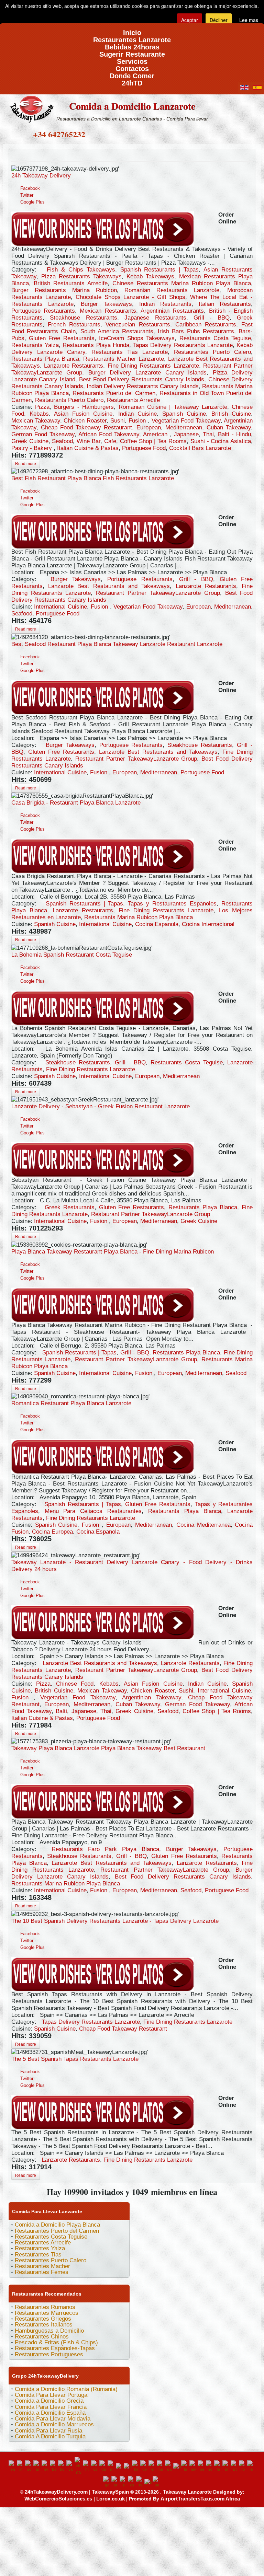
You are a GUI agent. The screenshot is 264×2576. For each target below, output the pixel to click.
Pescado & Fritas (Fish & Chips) (56, 2342)
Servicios (132, 59)
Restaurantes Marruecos (47, 2313)
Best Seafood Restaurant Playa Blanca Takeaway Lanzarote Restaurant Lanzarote (117, 644)
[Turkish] (148, 2482)
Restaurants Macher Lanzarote (124, 359)
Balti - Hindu (234, 434)
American (156, 434)
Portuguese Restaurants (43, 311)
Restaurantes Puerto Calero (212, 352)
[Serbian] (115, 2482)
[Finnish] (120, 2466)
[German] (144, 2466)
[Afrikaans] (21, 2466)
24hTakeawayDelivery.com (57, 2492)
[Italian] (177, 2466)
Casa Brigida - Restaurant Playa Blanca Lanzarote (76, 803)
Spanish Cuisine (184, 414)
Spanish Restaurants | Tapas (160, 270)
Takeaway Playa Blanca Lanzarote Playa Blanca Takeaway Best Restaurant (108, 1748)
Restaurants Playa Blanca (45, 359)
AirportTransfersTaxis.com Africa (200, 2499)
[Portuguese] (235, 2466)
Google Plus (32, 202)
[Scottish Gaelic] (107, 2482)
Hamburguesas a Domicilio (49, 2331)
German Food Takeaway (43, 434)
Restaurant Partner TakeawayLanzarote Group (158, 593)
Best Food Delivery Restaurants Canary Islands (142, 379)
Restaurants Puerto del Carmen (114, 393)
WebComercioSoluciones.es (58, 2499)
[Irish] (169, 2466)
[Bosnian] (54, 2466)
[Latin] (185, 2466)
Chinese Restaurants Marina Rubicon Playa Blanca (182, 283)
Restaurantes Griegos (43, 2319)
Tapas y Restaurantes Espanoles (172, 904)
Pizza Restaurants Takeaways (81, 276)
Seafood (62, 441)
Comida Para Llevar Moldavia (53, 2419)
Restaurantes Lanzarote (132, 38)
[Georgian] (136, 2466)
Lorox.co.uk (111, 2499)
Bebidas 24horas (132, 45)
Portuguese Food (144, 448)
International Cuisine (60, 607)
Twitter (27, 195)
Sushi (118, 421)
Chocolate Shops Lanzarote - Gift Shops (130, 297)
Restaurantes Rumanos (45, 2307)
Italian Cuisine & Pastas (88, 448)
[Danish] (103, 2466)
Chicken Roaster (85, 421)
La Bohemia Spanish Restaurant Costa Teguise (72, 955)
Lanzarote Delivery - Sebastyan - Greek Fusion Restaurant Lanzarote (101, 1106)
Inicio (132, 30)
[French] (128, 2466)
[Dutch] (112, 2466)
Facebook (30, 188)
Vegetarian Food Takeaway (186, 421)
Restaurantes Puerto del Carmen (57, 2231)
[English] (13, 2466)
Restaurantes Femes (42, 2272)
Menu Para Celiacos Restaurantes (93, 1511)
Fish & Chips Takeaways (81, 270)
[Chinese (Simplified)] (79, 2466)
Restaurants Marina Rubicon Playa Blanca (139, 917)
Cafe (110, 441)
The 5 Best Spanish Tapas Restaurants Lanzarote (75, 2059)
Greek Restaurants (70, 1207)
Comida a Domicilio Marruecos (54, 2424)
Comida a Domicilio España (50, 2413)
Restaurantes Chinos (42, 2337)
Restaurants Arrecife (133, 400)
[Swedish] (140, 2482)
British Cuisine (231, 414)
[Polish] (227, 2466)
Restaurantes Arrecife (43, 2243)
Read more (26, 464)
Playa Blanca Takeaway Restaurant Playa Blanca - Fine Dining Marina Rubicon (113, 1252)
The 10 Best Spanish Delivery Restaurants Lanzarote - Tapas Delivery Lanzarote (115, 1921)
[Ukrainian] (157, 2482)
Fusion (138, 421)
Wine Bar (89, 441)
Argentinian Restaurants (172, 311)
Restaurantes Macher (42, 2266)
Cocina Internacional (208, 924)
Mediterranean (184, 428)
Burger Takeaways (106, 304)
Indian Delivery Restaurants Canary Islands (143, 386)
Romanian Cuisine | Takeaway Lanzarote (173, 407)
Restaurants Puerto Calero (69, 400)
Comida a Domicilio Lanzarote (132, 106)
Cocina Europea (52, 1532)
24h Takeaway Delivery (41, 176)
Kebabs (39, 414)
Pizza (42, 407)
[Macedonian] (194, 2466)
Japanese (186, 434)
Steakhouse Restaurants (83, 318)
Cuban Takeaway (229, 428)
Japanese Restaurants (155, 318)
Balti (61, 1711)
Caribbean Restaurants (206, 325)
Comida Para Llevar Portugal (52, 2395)
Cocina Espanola (157, 924)
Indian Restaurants (165, 304)
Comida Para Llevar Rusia (48, 2431)
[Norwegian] (210, 2466)
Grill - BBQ (212, 318)
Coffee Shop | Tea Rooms (153, 441)
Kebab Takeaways (150, 276)
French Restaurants (74, 325)
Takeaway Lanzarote (188, 2492)
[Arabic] (37, 2466)
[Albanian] (29, 2466)
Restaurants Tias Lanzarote (130, 352)
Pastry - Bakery (32, 448)
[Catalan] (70, 2466)
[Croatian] (87, 2466)
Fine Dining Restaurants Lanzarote (153, 366)
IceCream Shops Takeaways (137, 338)
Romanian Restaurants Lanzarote (172, 290)
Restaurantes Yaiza (40, 2248)
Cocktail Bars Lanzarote (200, 448)
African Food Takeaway (109, 434)
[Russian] (251, 2466)
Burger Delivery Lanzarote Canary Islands (147, 373)
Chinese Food (75, 1684)
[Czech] (95, 2466)
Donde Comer (132, 74)
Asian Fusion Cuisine (83, 414)
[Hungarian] (161, 2466)
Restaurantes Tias (38, 2255)
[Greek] (153, 2466)
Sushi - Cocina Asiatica (221, 441)
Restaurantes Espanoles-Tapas (55, 2348)
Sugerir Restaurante (132, 52)
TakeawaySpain (110, 2492)
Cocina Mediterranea (203, 1525)
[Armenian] (46, 2466)
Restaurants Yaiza (35, 345)
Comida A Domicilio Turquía (50, 2436)
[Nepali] (202, 2466)
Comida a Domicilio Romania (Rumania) (66, 2389)
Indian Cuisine (137, 414)
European (149, 428)
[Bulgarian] (62, 2466)
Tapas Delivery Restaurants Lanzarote (183, 345)
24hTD (132, 81)
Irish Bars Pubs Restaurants (196, 331)
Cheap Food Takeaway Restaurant (86, 428)
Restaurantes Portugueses (49, 2354)
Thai (208, 434)
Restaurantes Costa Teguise (51, 2237)
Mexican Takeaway (36, 421)
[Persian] (218, 2466)
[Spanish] (132, 2482)
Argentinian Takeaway (152, 1697)
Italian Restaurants (225, 304)
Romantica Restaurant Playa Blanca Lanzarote (71, 1403)
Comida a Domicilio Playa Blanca (57, 2225)
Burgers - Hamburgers (84, 407)
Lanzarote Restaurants (74, 366)
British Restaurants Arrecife (71, 283)
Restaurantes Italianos (44, 2325)
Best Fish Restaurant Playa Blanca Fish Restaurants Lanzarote (93, 478)
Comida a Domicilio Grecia (49, 2401)
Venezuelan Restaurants (138, 325)
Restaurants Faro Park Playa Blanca (105, 1849)
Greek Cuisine (30, 441)
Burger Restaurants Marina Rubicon (64, 290)
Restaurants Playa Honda (96, 345)
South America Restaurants (117, 331)
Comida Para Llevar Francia (51, 2407)
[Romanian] (243, 2466)
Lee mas (249, 20)
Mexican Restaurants (108, 311)
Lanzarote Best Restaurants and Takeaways (109, 586)
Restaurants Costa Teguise (215, 338)
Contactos (132, 66)
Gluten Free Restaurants (62, 338)
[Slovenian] (124, 2482)
